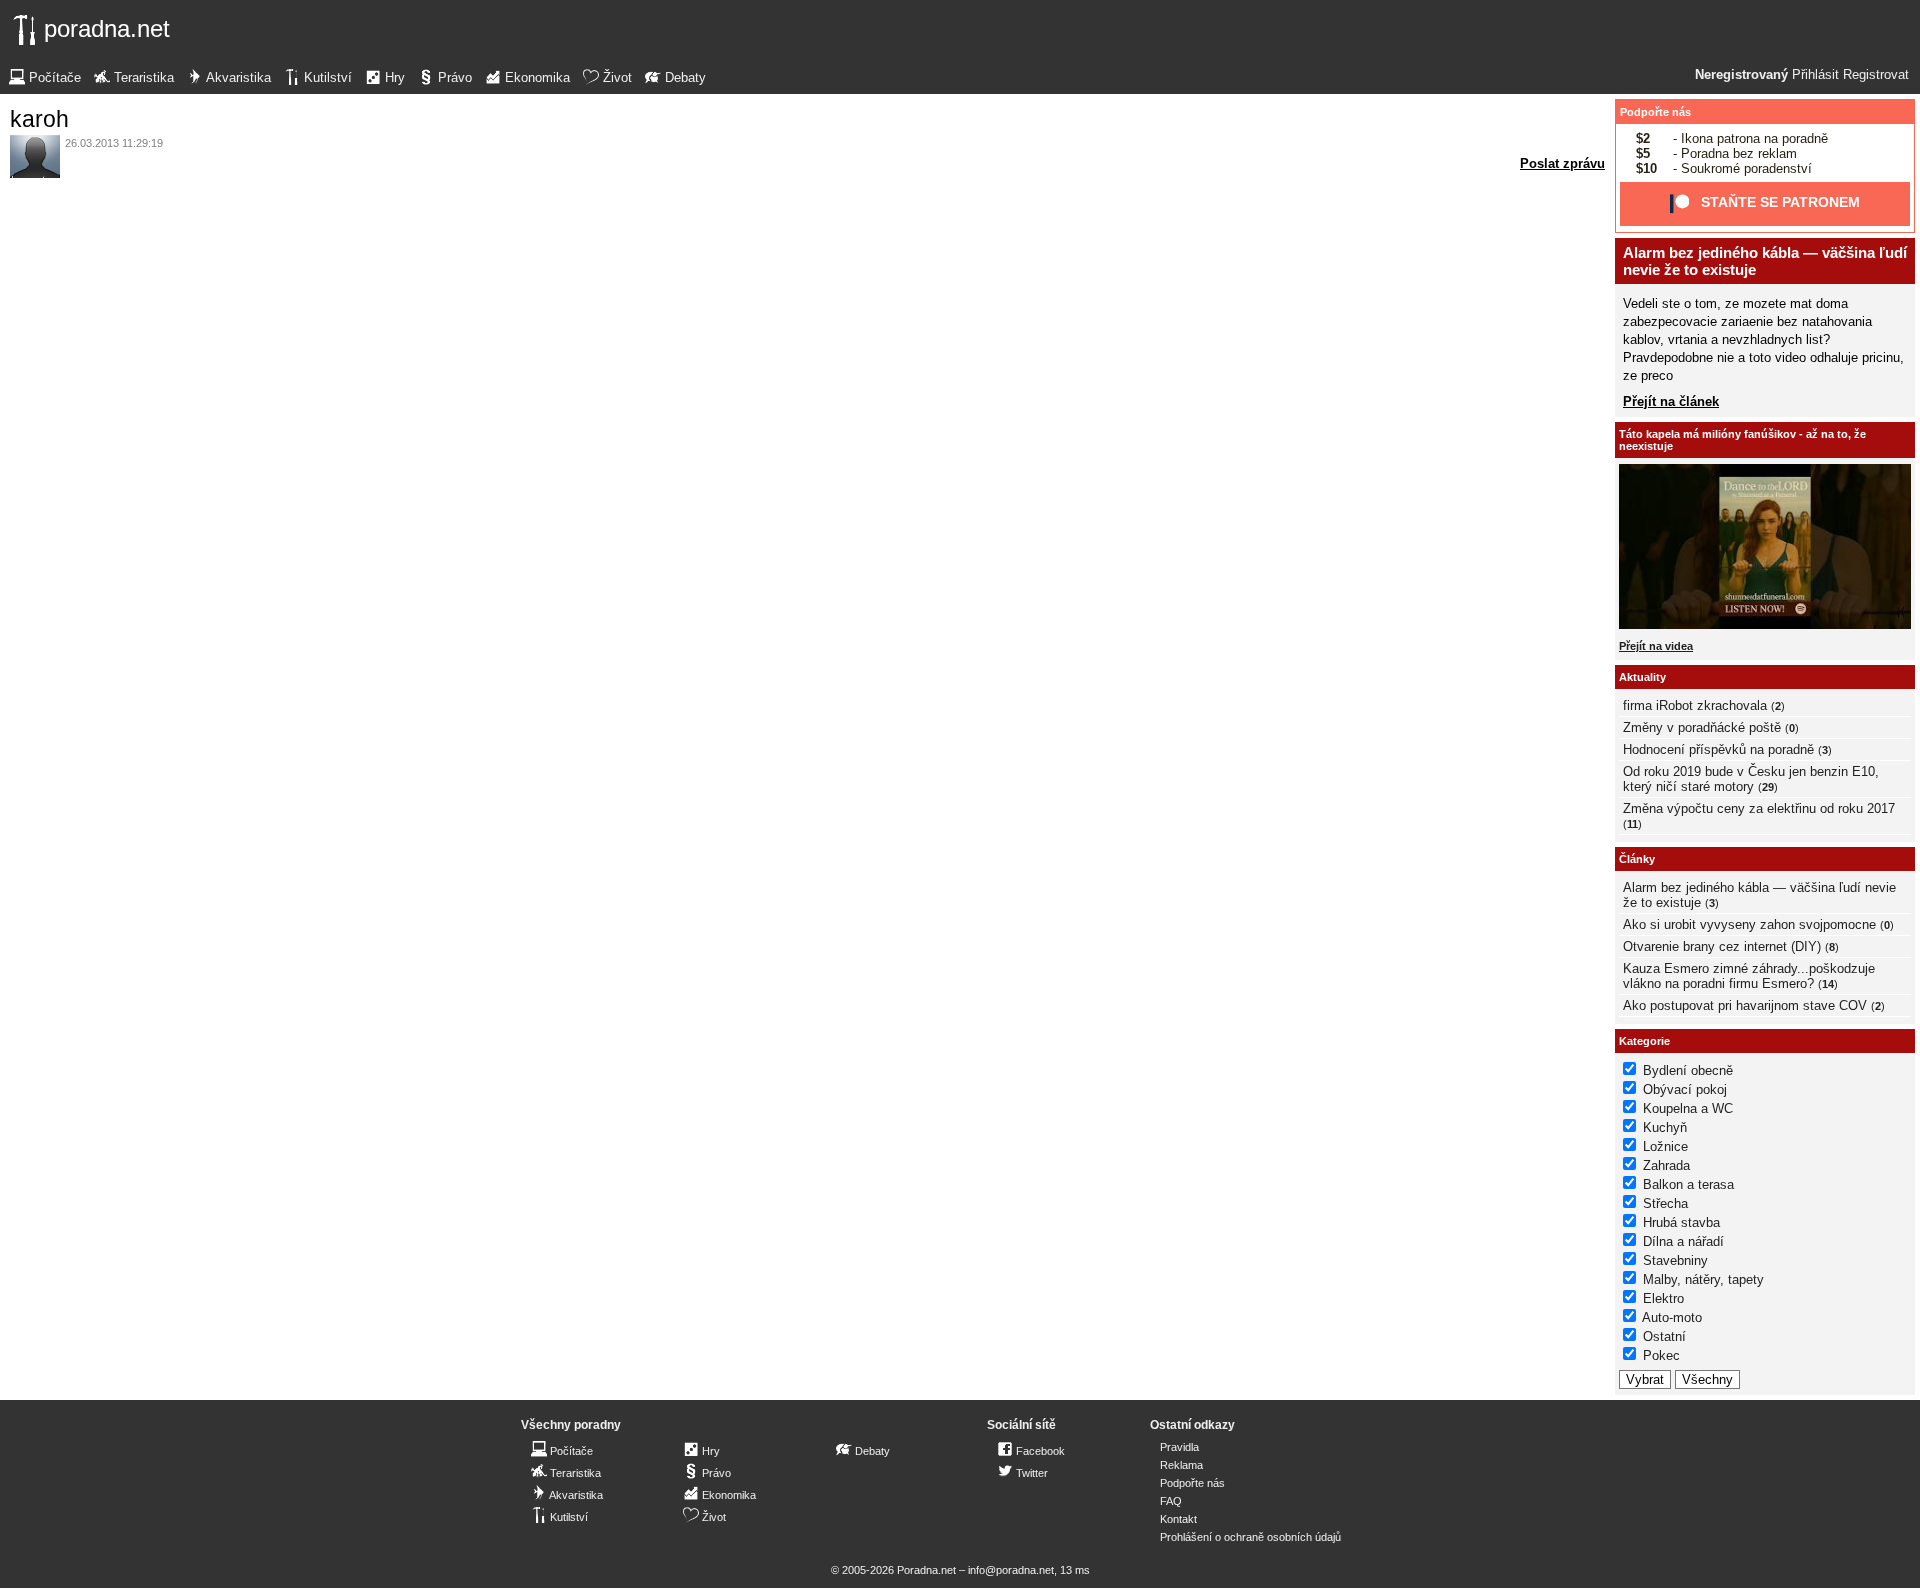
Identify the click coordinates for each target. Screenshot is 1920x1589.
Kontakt (1178, 1519)
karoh (39, 119)
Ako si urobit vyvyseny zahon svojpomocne (1749, 924)
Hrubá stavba (1681, 1222)
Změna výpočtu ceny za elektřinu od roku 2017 (1759, 808)
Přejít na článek (1671, 401)
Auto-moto (1672, 1317)
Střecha (1665, 1203)
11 (1632, 824)
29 (1768, 787)
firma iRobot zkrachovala (1695, 705)
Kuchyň (1665, 1127)
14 (1828, 984)
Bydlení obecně (1688, 1070)
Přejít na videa (1656, 646)
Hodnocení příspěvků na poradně (1718, 749)
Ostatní (1664, 1336)
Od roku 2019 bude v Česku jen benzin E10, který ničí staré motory (1751, 779)
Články (1637, 859)
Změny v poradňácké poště (1702, 727)
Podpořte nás (1655, 112)
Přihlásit (1815, 75)
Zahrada (1666, 1165)
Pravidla (1179, 1447)
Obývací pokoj (1685, 1089)
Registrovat (1876, 75)
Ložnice (1665, 1146)
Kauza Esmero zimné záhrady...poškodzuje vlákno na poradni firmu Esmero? (1749, 976)
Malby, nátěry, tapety (1703, 1279)
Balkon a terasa (1688, 1184)
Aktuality (1642, 677)
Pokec (1661, 1355)
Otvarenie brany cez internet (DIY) (1722, 946)
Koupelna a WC (1688, 1108)
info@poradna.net (1011, 1570)
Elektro (1663, 1298)
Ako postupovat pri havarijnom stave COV (1745, 1005)
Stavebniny (1675, 1260)
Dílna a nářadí (1683, 1241)
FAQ (1171, 1501)
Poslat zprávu (1562, 163)
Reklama (1181, 1465)
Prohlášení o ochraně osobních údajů (1250, 1537)
